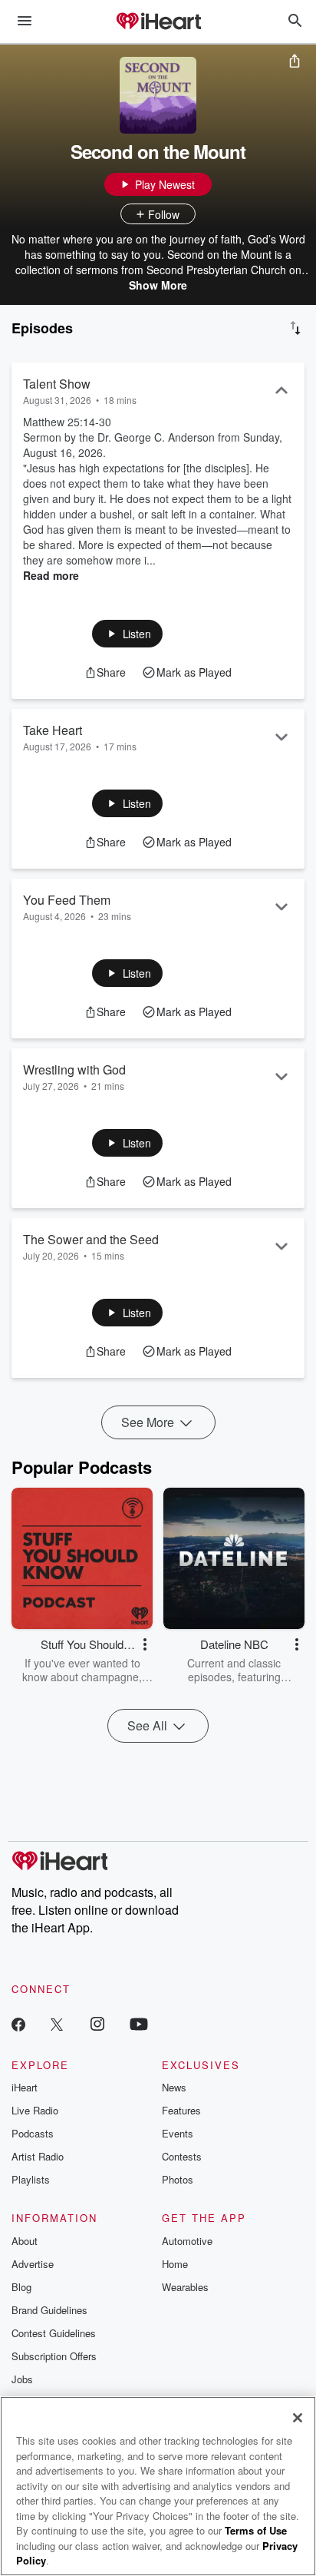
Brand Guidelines (49, 2310)
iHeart (25, 2087)
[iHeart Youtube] (139, 2023)
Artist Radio (38, 2156)
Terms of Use (256, 2530)
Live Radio (35, 2110)
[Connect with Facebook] (18, 2023)
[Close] (298, 2418)
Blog (21, 2287)
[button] (128, 634)
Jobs (22, 2379)
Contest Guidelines (54, 2333)
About (25, 2241)
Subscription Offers (54, 2356)
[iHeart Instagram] (97, 2023)
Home (175, 2264)
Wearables (185, 2287)
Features (181, 2110)
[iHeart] (158, 22)
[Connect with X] (57, 2023)
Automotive (187, 2241)
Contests (182, 2156)
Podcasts (33, 2133)
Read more (51, 575)
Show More (158, 285)
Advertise (33, 2264)
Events (178, 2133)
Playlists (31, 2179)
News (174, 2087)
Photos (178, 2179)
